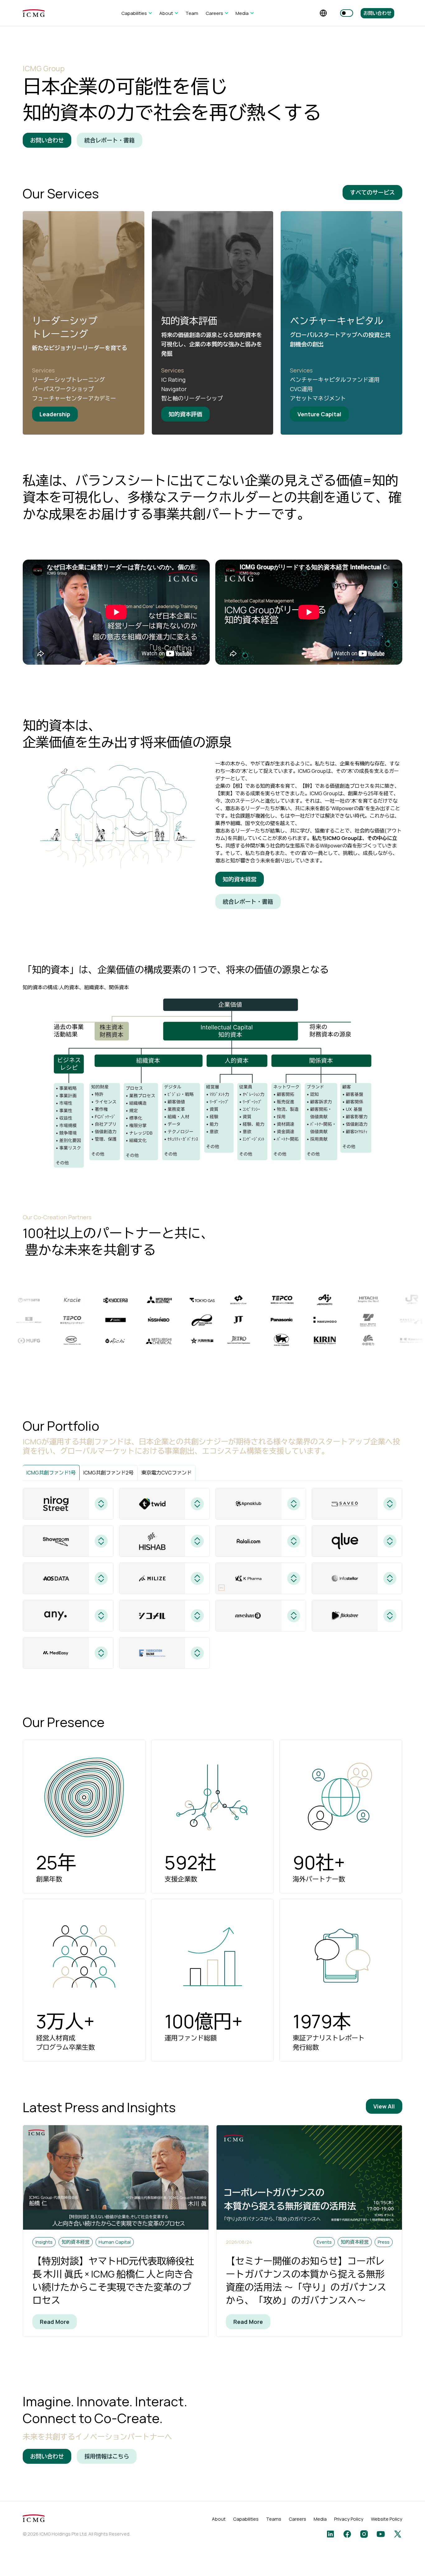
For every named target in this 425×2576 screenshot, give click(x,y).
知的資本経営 (240, 879)
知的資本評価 (185, 414)
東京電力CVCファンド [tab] (166, 1473)
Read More (55, 2322)
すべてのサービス (372, 192)
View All (384, 2106)
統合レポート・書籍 (110, 140)
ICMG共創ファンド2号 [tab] (108, 1473)
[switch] (347, 13)
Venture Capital (319, 414)
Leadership (55, 414)
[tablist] (213, 1473)
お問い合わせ (377, 13)
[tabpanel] (213, 1578)
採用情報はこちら (107, 2456)
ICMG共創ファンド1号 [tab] (51, 1473)
